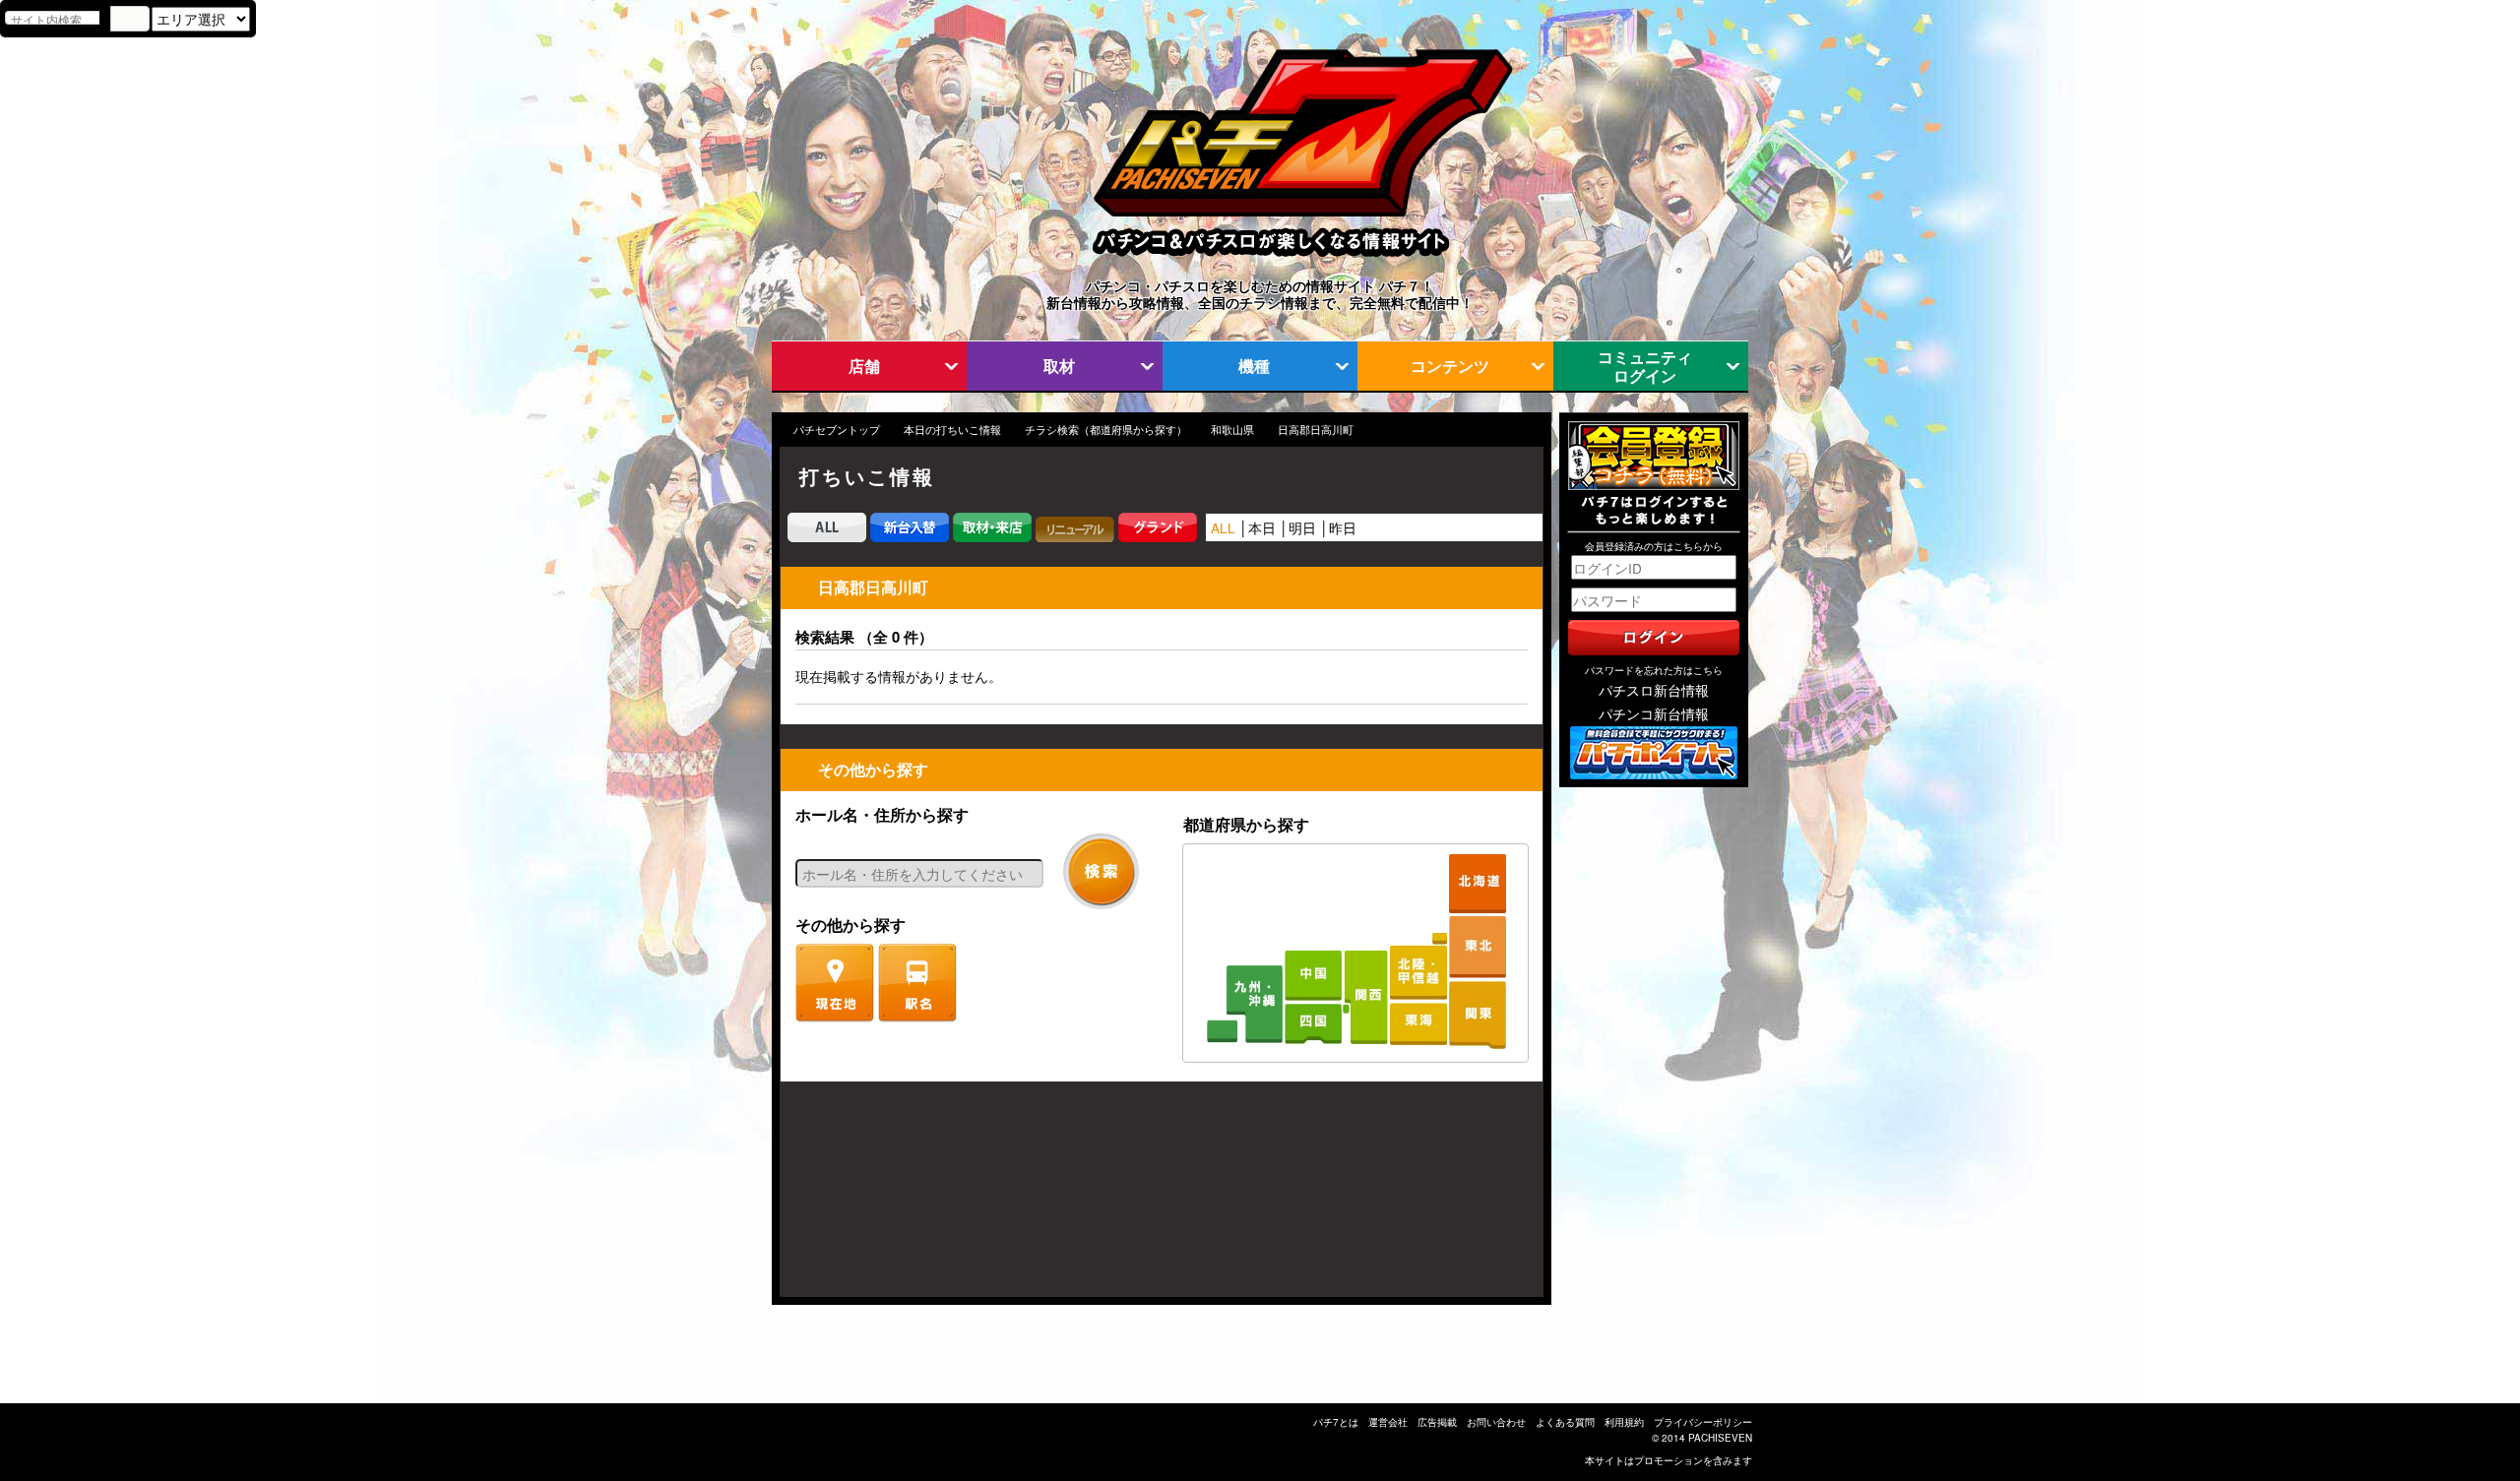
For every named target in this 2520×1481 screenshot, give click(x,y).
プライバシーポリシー (1703, 1422)
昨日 (1343, 527)
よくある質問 (1565, 1422)
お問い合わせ (1496, 1422)
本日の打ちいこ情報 (952, 430)
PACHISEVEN (1720, 1438)
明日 (1302, 527)
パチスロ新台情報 (1654, 690)
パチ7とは (1336, 1422)
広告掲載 (1437, 1422)
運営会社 (1388, 1422)
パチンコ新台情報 (1654, 713)
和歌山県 (1232, 430)
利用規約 (1624, 1422)
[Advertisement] (874, 1200)
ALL (1223, 527)
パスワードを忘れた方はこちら (1654, 670)
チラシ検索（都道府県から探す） (1106, 430)
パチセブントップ (837, 430)
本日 (1262, 527)
